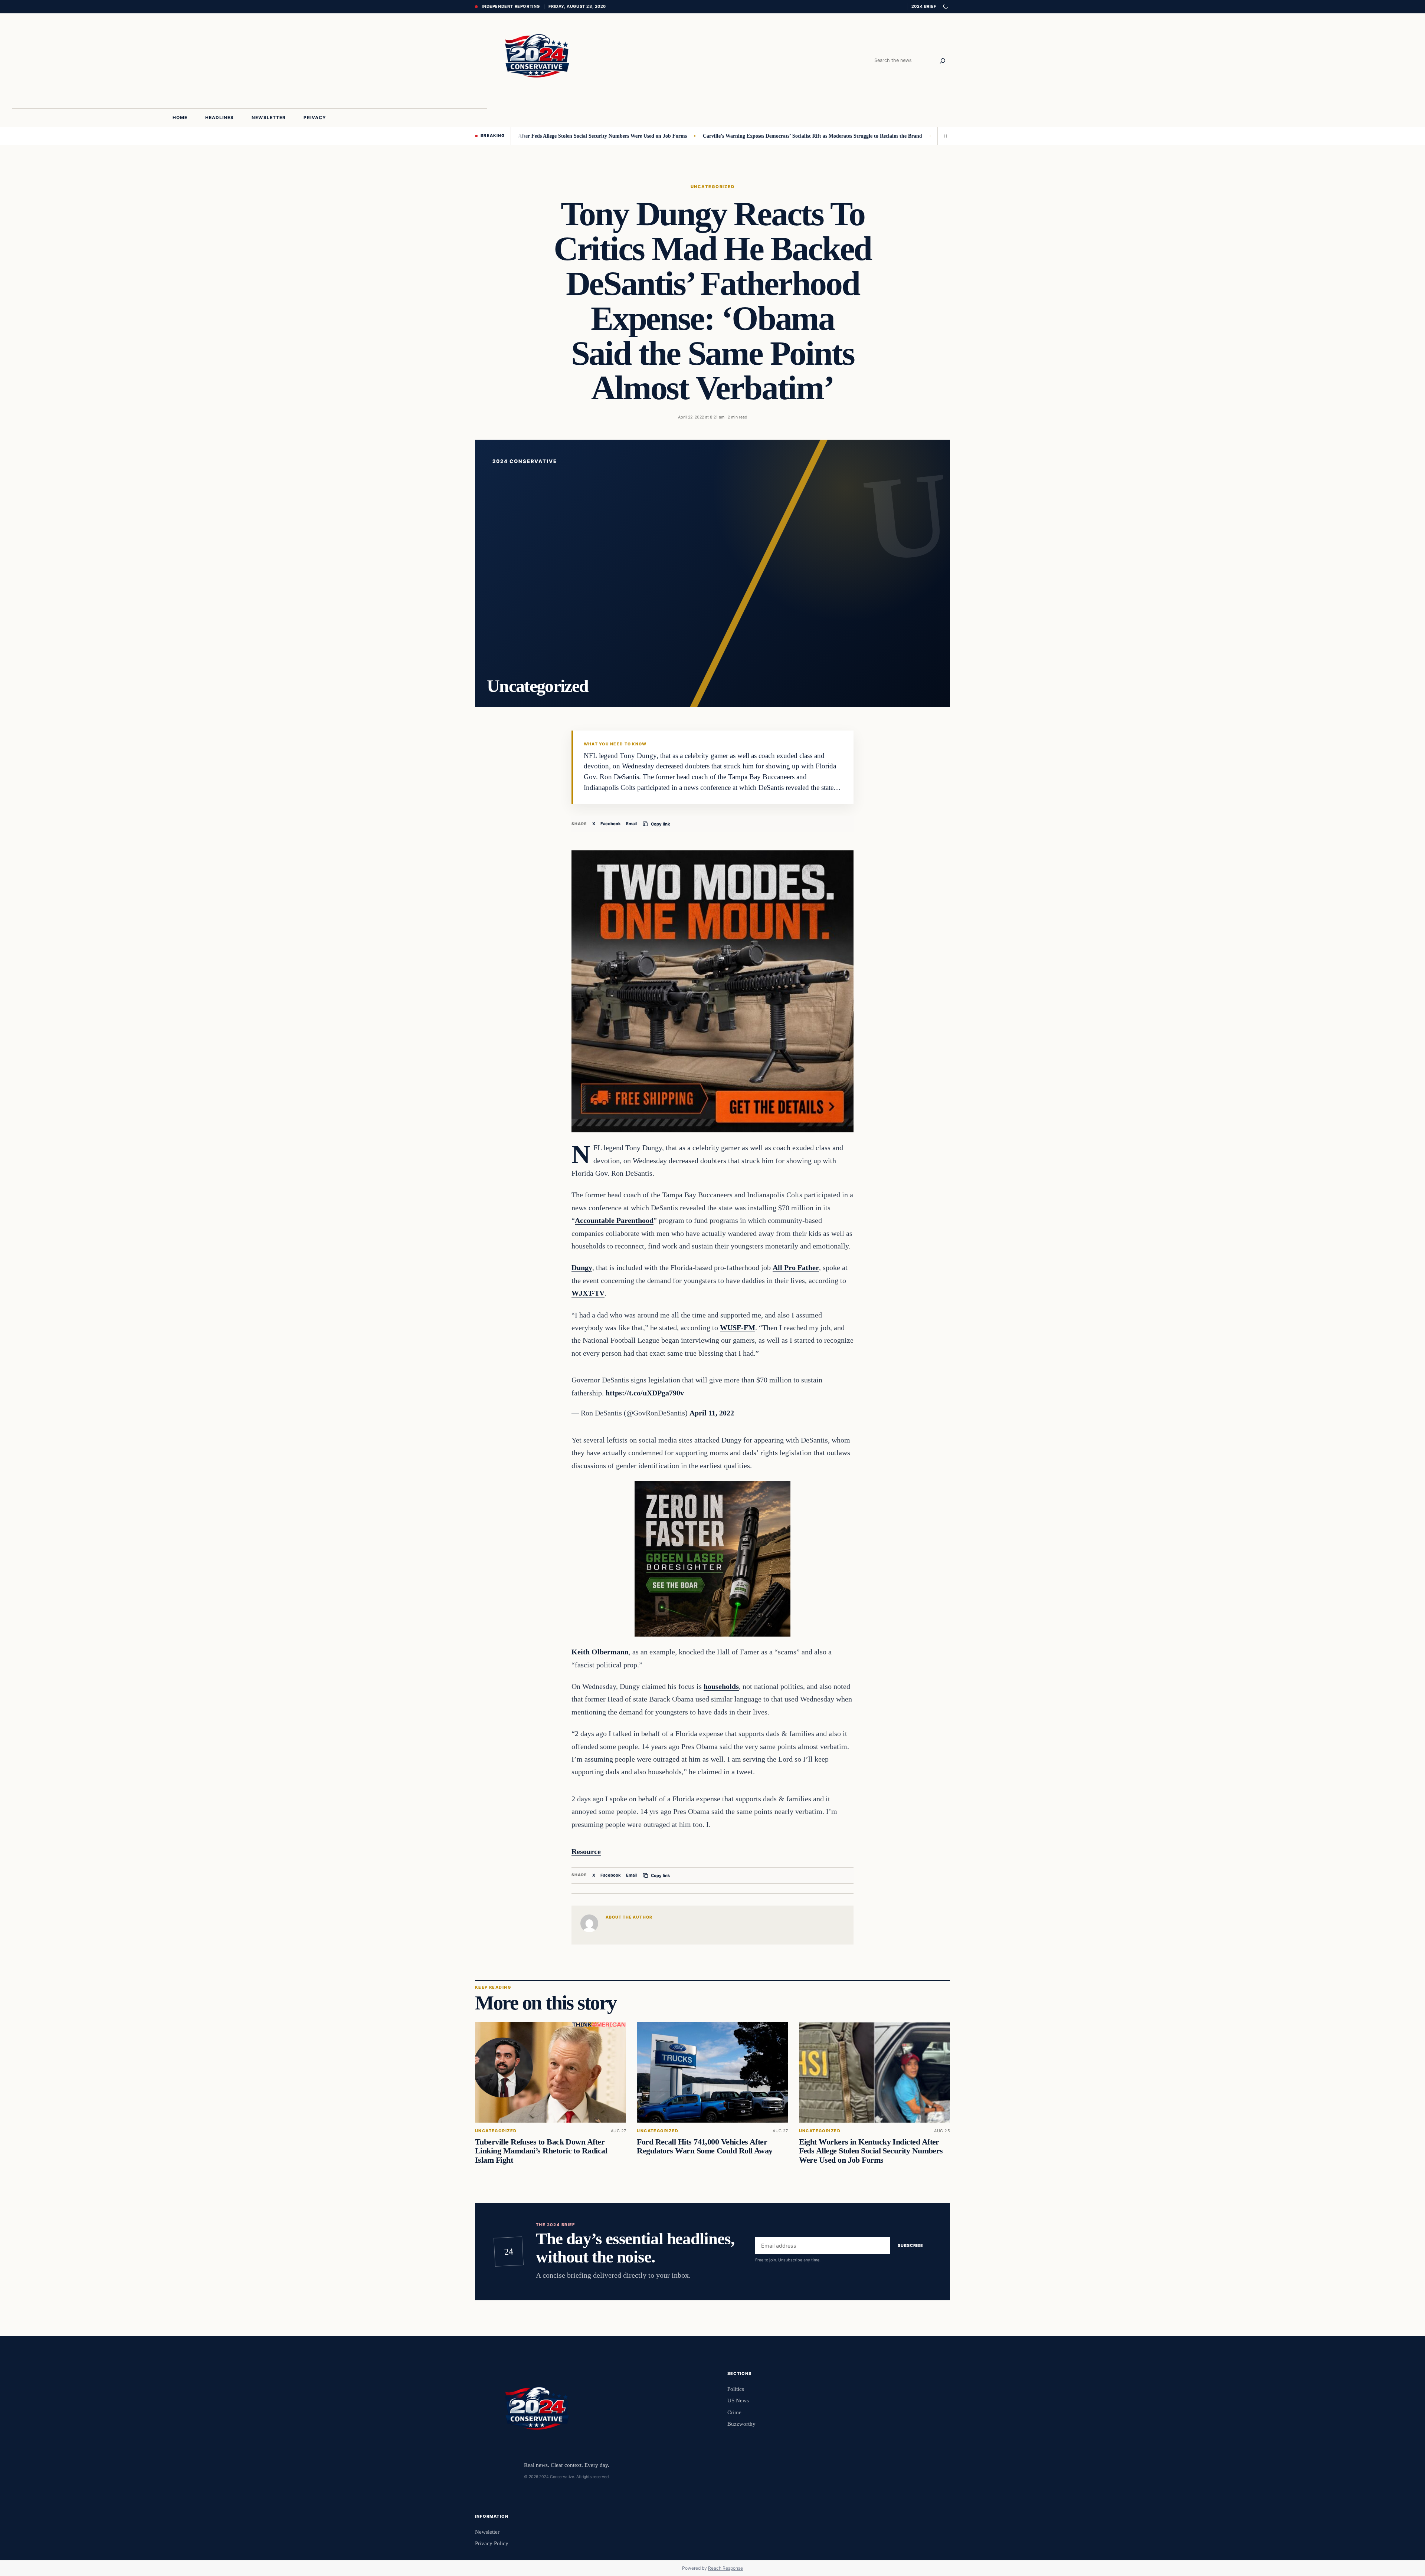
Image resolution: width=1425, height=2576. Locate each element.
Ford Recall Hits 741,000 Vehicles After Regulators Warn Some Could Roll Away (705, 2146)
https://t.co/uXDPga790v (645, 1393)
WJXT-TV (588, 1293)
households (721, 1686)
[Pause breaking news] (944, 136)
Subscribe (910, 2245)
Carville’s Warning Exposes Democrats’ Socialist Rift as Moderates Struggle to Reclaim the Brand (701, 136)
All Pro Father (796, 1267)
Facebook (611, 824)
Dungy (582, 1267)
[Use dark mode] (945, 7)
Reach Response (725, 2568)
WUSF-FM (738, 1328)
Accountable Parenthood (614, 1220)
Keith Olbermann (600, 1652)
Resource (586, 1851)
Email (631, 824)
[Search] (943, 61)
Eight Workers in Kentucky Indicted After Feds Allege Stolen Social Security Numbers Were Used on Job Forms (871, 2151)
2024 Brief (924, 6)
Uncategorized (712, 187)
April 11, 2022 (712, 1413)
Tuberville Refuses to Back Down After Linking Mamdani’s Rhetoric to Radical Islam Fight (541, 2151)
